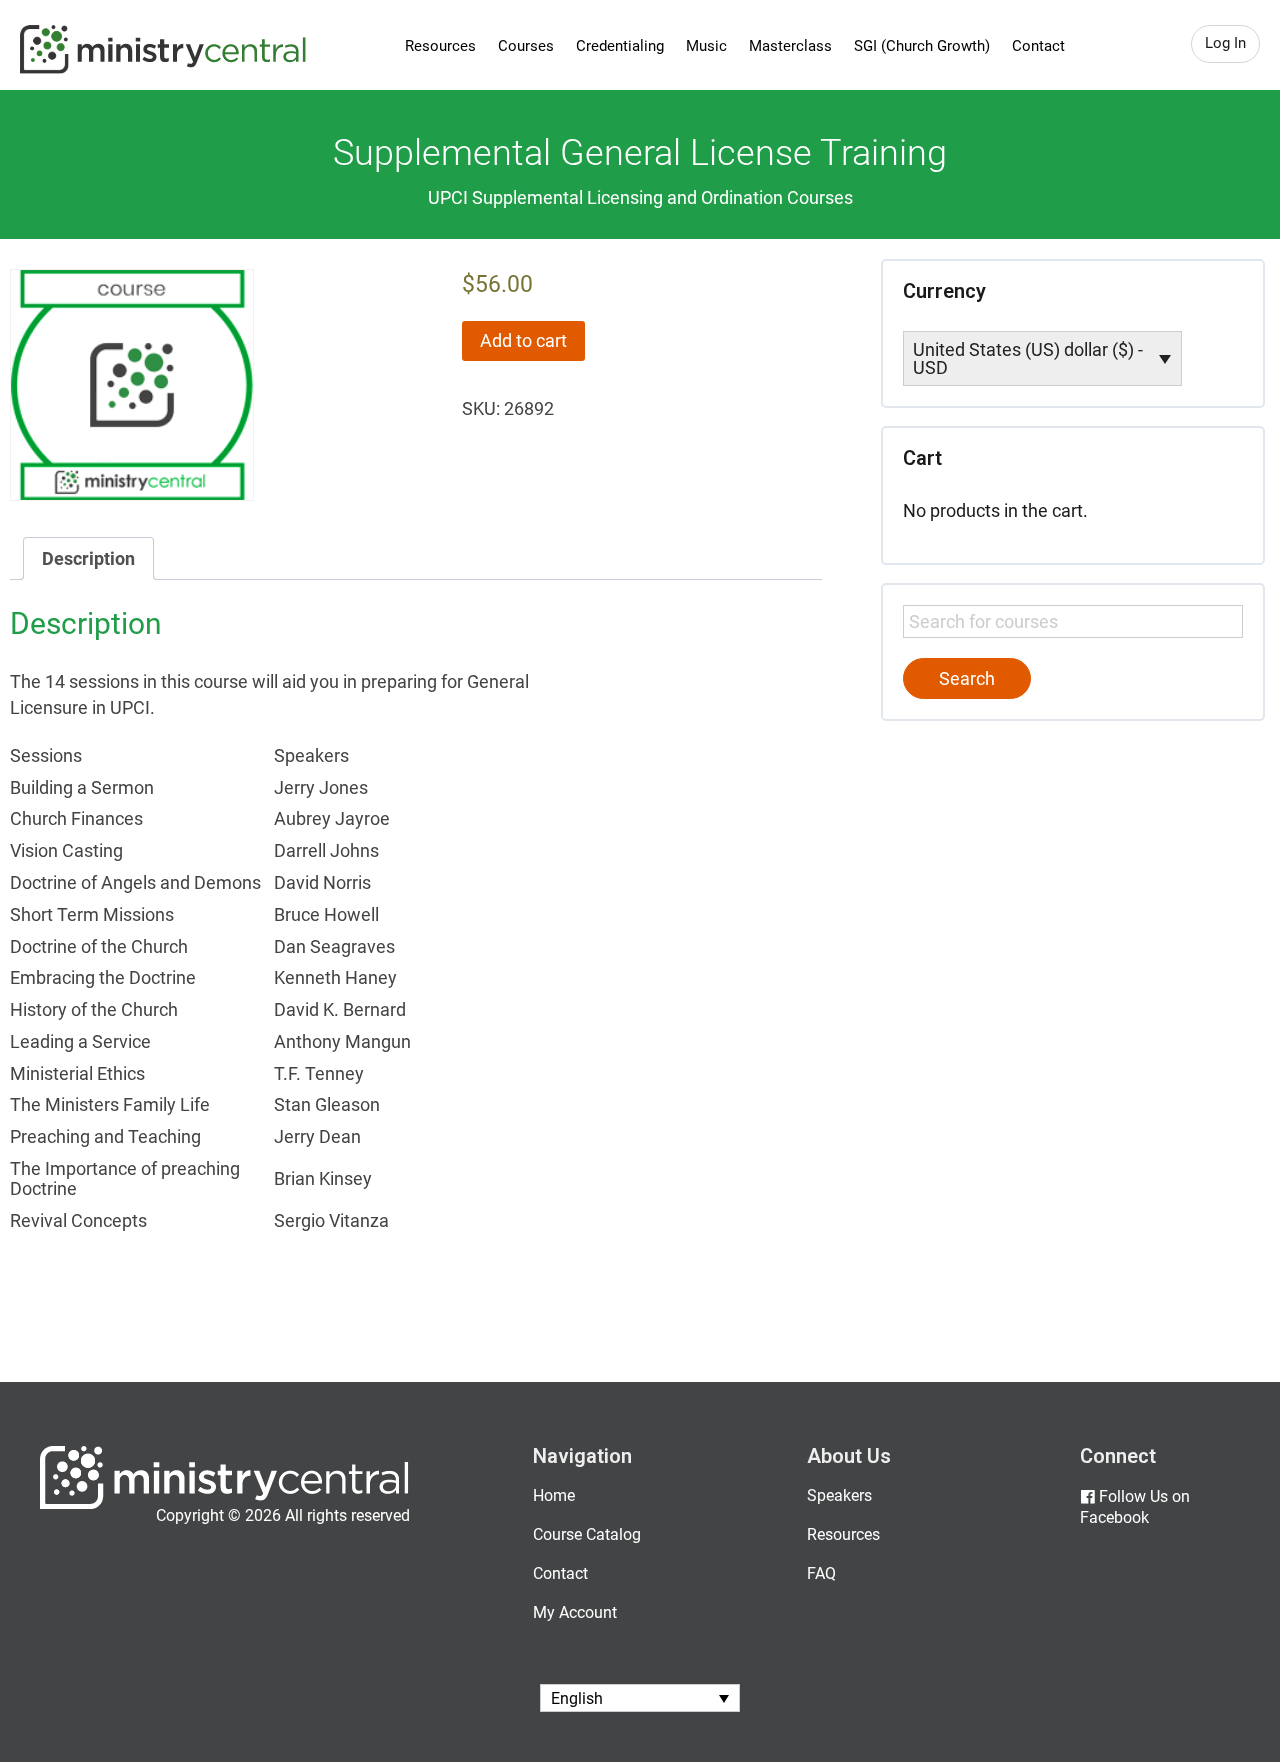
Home (554, 1495)
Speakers (839, 1495)
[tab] (88, 558)
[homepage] (224, 1504)
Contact (1038, 46)
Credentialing (620, 46)
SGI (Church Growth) (922, 46)
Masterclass (790, 46)
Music (706, 46)
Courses (526, 46)
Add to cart (523, 340)
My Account (575, 1612)
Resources (440, 46)
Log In (1225, 43)
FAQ (821, 1573)
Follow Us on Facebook (1135, 1507)
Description (88, 558)
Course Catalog (587, 1534)
